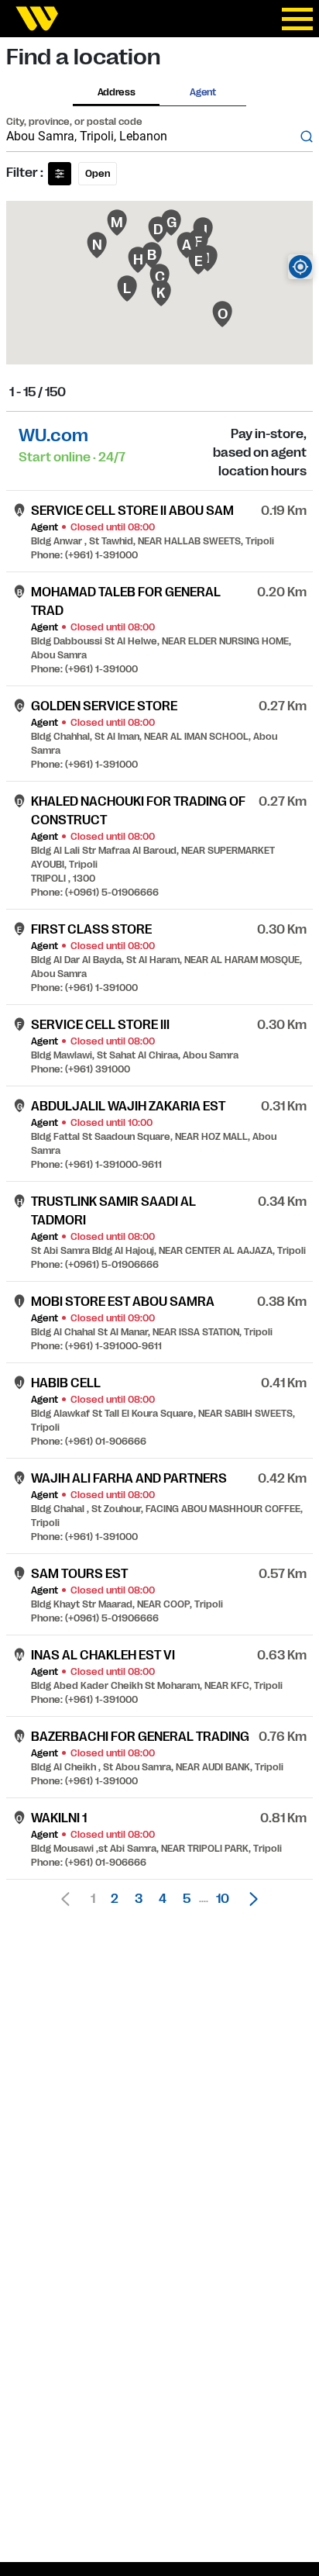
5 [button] (187, 1899)
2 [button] (115, 1899)
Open (98, 174)
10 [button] (223, 1899)
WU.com (53, 435)
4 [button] (163, 1899)
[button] (249, 1899)
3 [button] (139, 1899)
